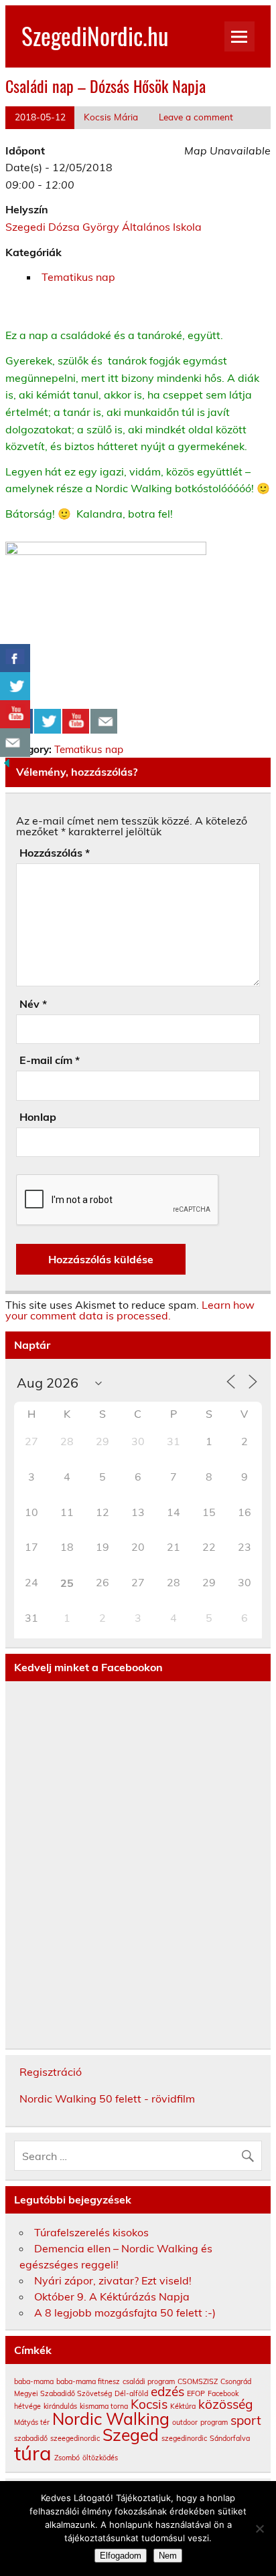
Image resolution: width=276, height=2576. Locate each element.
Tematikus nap (78, 277)
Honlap (38, 1117)
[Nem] (259, 2529)
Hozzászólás (55, 853)
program (214, 2422)
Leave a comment (196, 117)
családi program (149, 2381)
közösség (226, 2404)
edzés (167, 2391)
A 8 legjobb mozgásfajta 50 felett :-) (125, 2313)
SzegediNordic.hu (95, 35)
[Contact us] (104, 722)
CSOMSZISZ (198, 2381)
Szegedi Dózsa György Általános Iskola (103, 227)
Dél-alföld (131, 2393)
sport (246, 2420)
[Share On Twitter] (48, 722)
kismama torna (104, 2406)
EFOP (196, 2393)
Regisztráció (51, 2072)
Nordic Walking (111, 2419)
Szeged (131, 2435)
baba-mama (34, 2381)
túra (33, 2453)
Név (33, 1004)
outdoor (185, 2422)
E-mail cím (50, 1060)
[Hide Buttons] (7, 766)
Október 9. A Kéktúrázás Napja (112, 2296)
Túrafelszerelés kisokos (91, 2232)
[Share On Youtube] (76, 722)
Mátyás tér (32, 2422)
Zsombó (67, 2458)
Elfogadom (121, 2556)
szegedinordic (184, 2438)
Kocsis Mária (111, 117)
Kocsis (149, 2404)
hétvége (27, 2406)
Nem (168, 2556)
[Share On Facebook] (15, 658)
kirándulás (60, 2406)
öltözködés (100, 2458)
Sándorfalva (230, 2438)
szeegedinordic (75, 2438)
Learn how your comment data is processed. (130, 1310)
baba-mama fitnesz (88, 2381)
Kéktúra (183, 2406)
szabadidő (31, 2438)
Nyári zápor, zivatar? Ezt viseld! (113, 2280)
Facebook (223, 2393)
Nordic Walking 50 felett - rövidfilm (107, 2099)
